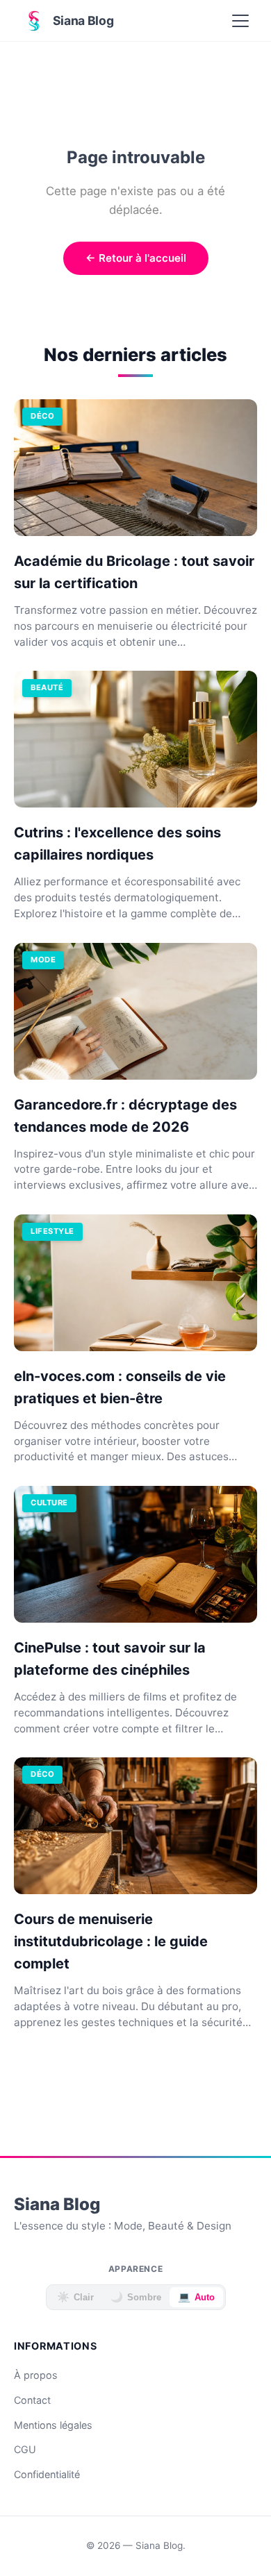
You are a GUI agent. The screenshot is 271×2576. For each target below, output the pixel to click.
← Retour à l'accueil (136, 258)
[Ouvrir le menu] (240, 21)
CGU (25, 2449)
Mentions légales (53, 2425)
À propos (36, 2375)
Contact (32, 2400)
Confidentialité (47, 2474)
